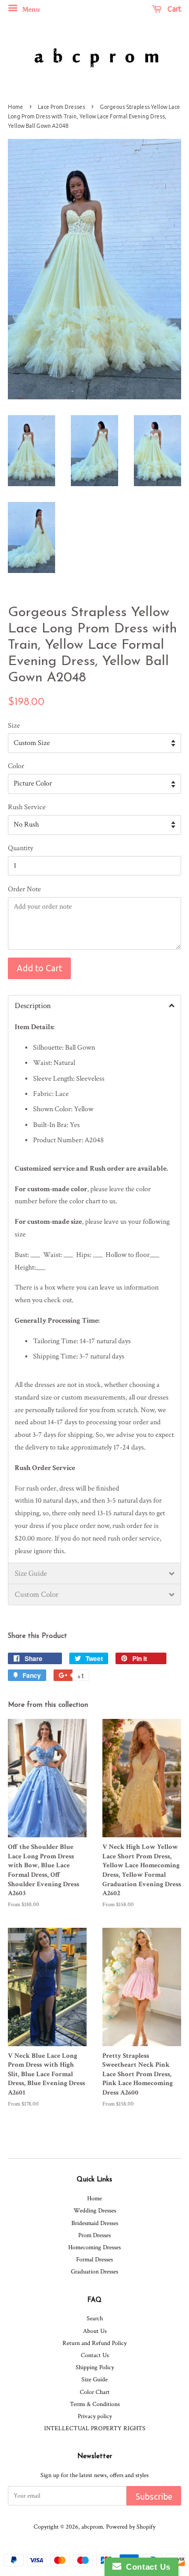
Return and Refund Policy (94, 2343)
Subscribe (154, 2497)
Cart (174, 9)
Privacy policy (95, 2416)
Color (16, 766)
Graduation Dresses (94, 2272)
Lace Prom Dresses (61, 107)
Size (14, 726)
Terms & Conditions (95, 2404)
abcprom (92, 2527)
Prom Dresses (94, 2235)
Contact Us (95, 2355)
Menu (30, 9)
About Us (95, 2331)
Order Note (24, 889)
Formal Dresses (94, 2260)
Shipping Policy (95, 2367)
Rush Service (27, 807)
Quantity (20, 848)
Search (95, 2318)
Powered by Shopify (131, 2527)
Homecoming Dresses (94, 2247)
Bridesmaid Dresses (95, 2223)
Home (15, 107)
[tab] (94, 1005)
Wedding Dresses (95, 2211)
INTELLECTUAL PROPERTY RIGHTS (95, 2428)
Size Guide (94, 2379)
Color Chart (95, 2392)
